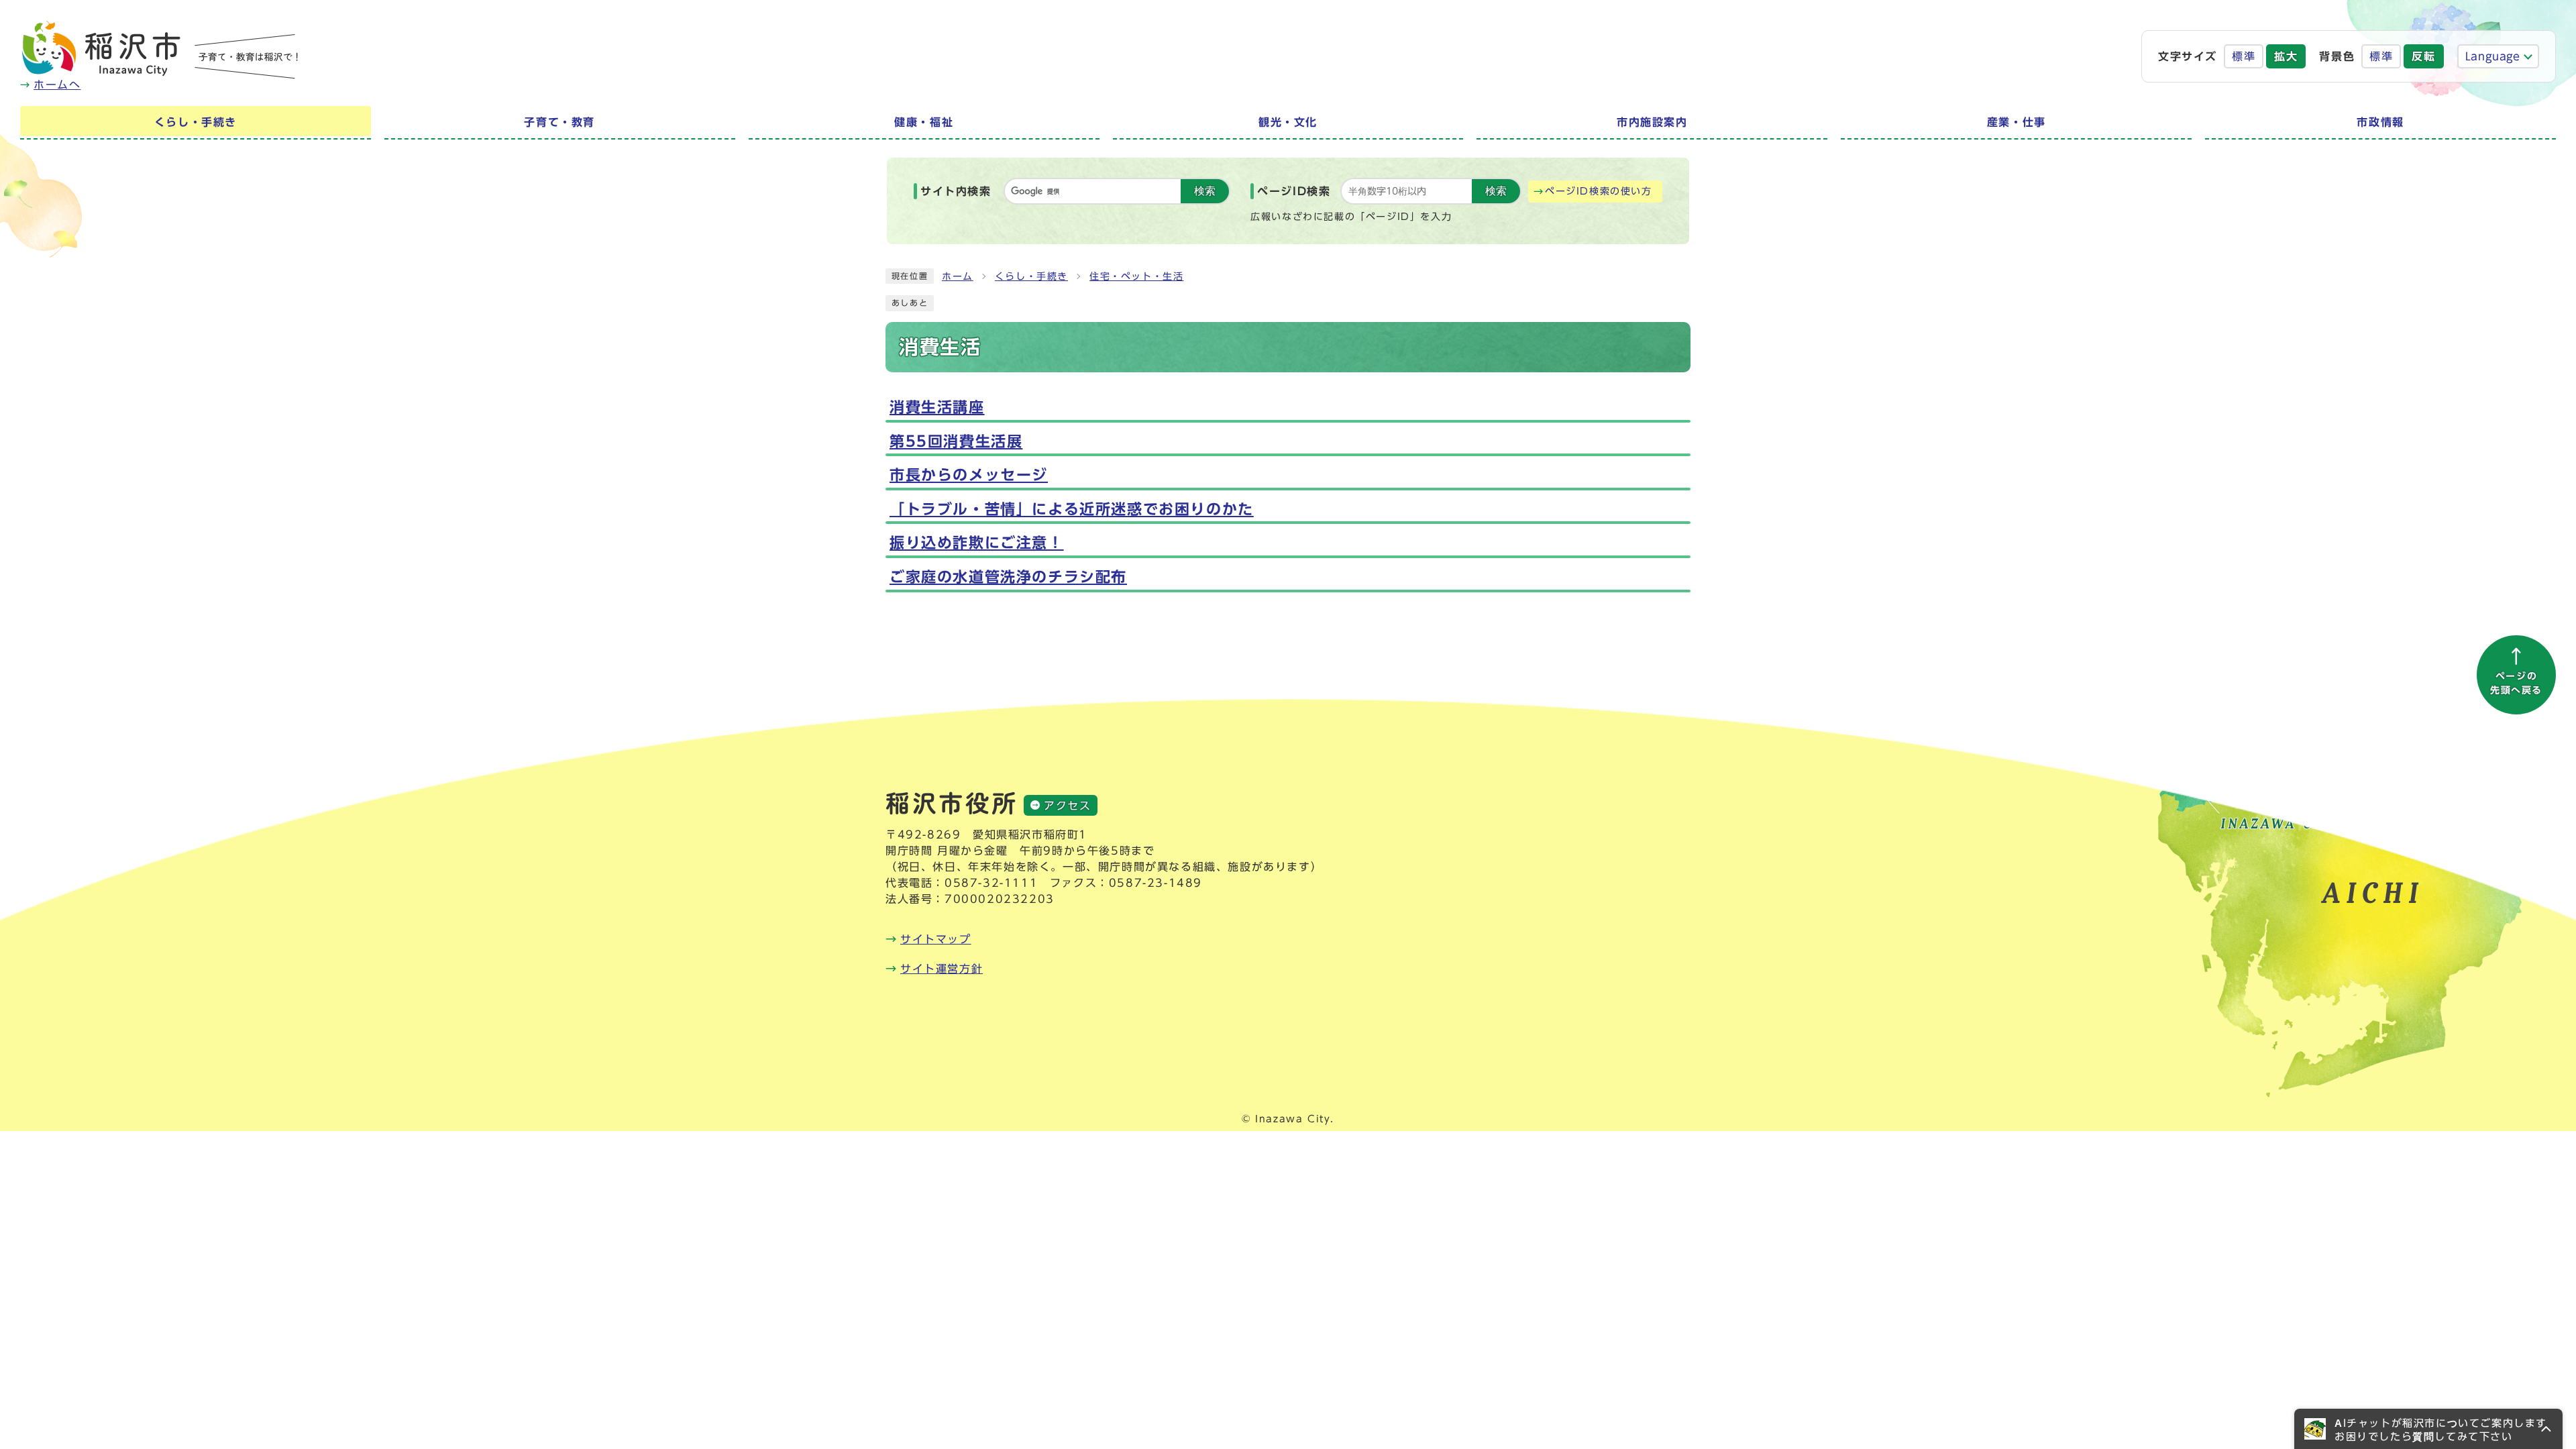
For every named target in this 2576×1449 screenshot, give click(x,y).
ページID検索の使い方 (1599, 191)
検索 (1205, 191)
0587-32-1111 (991, 883)
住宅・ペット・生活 (1136, 276)
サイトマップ (936, 939)
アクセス (1067, 806)
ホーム (958, 276)
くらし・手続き (1031, 276)
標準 (2244, 56)
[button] (2428, 1429)
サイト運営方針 (942, 969)
